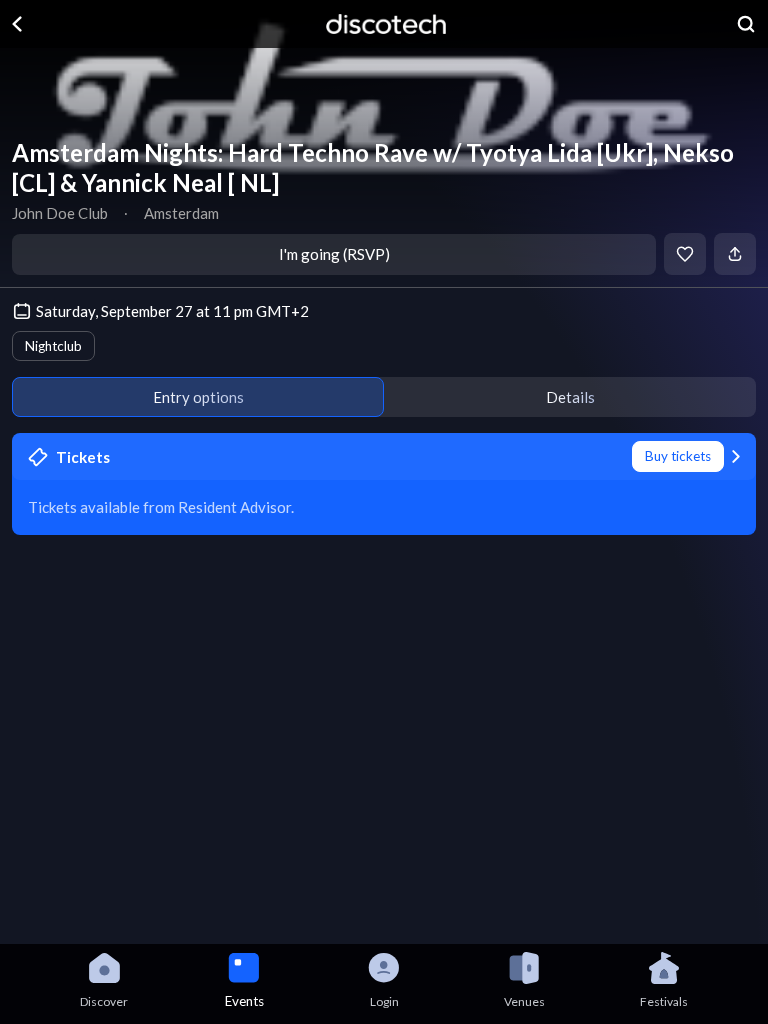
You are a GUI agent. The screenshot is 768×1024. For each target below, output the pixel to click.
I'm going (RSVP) (334, 254)
